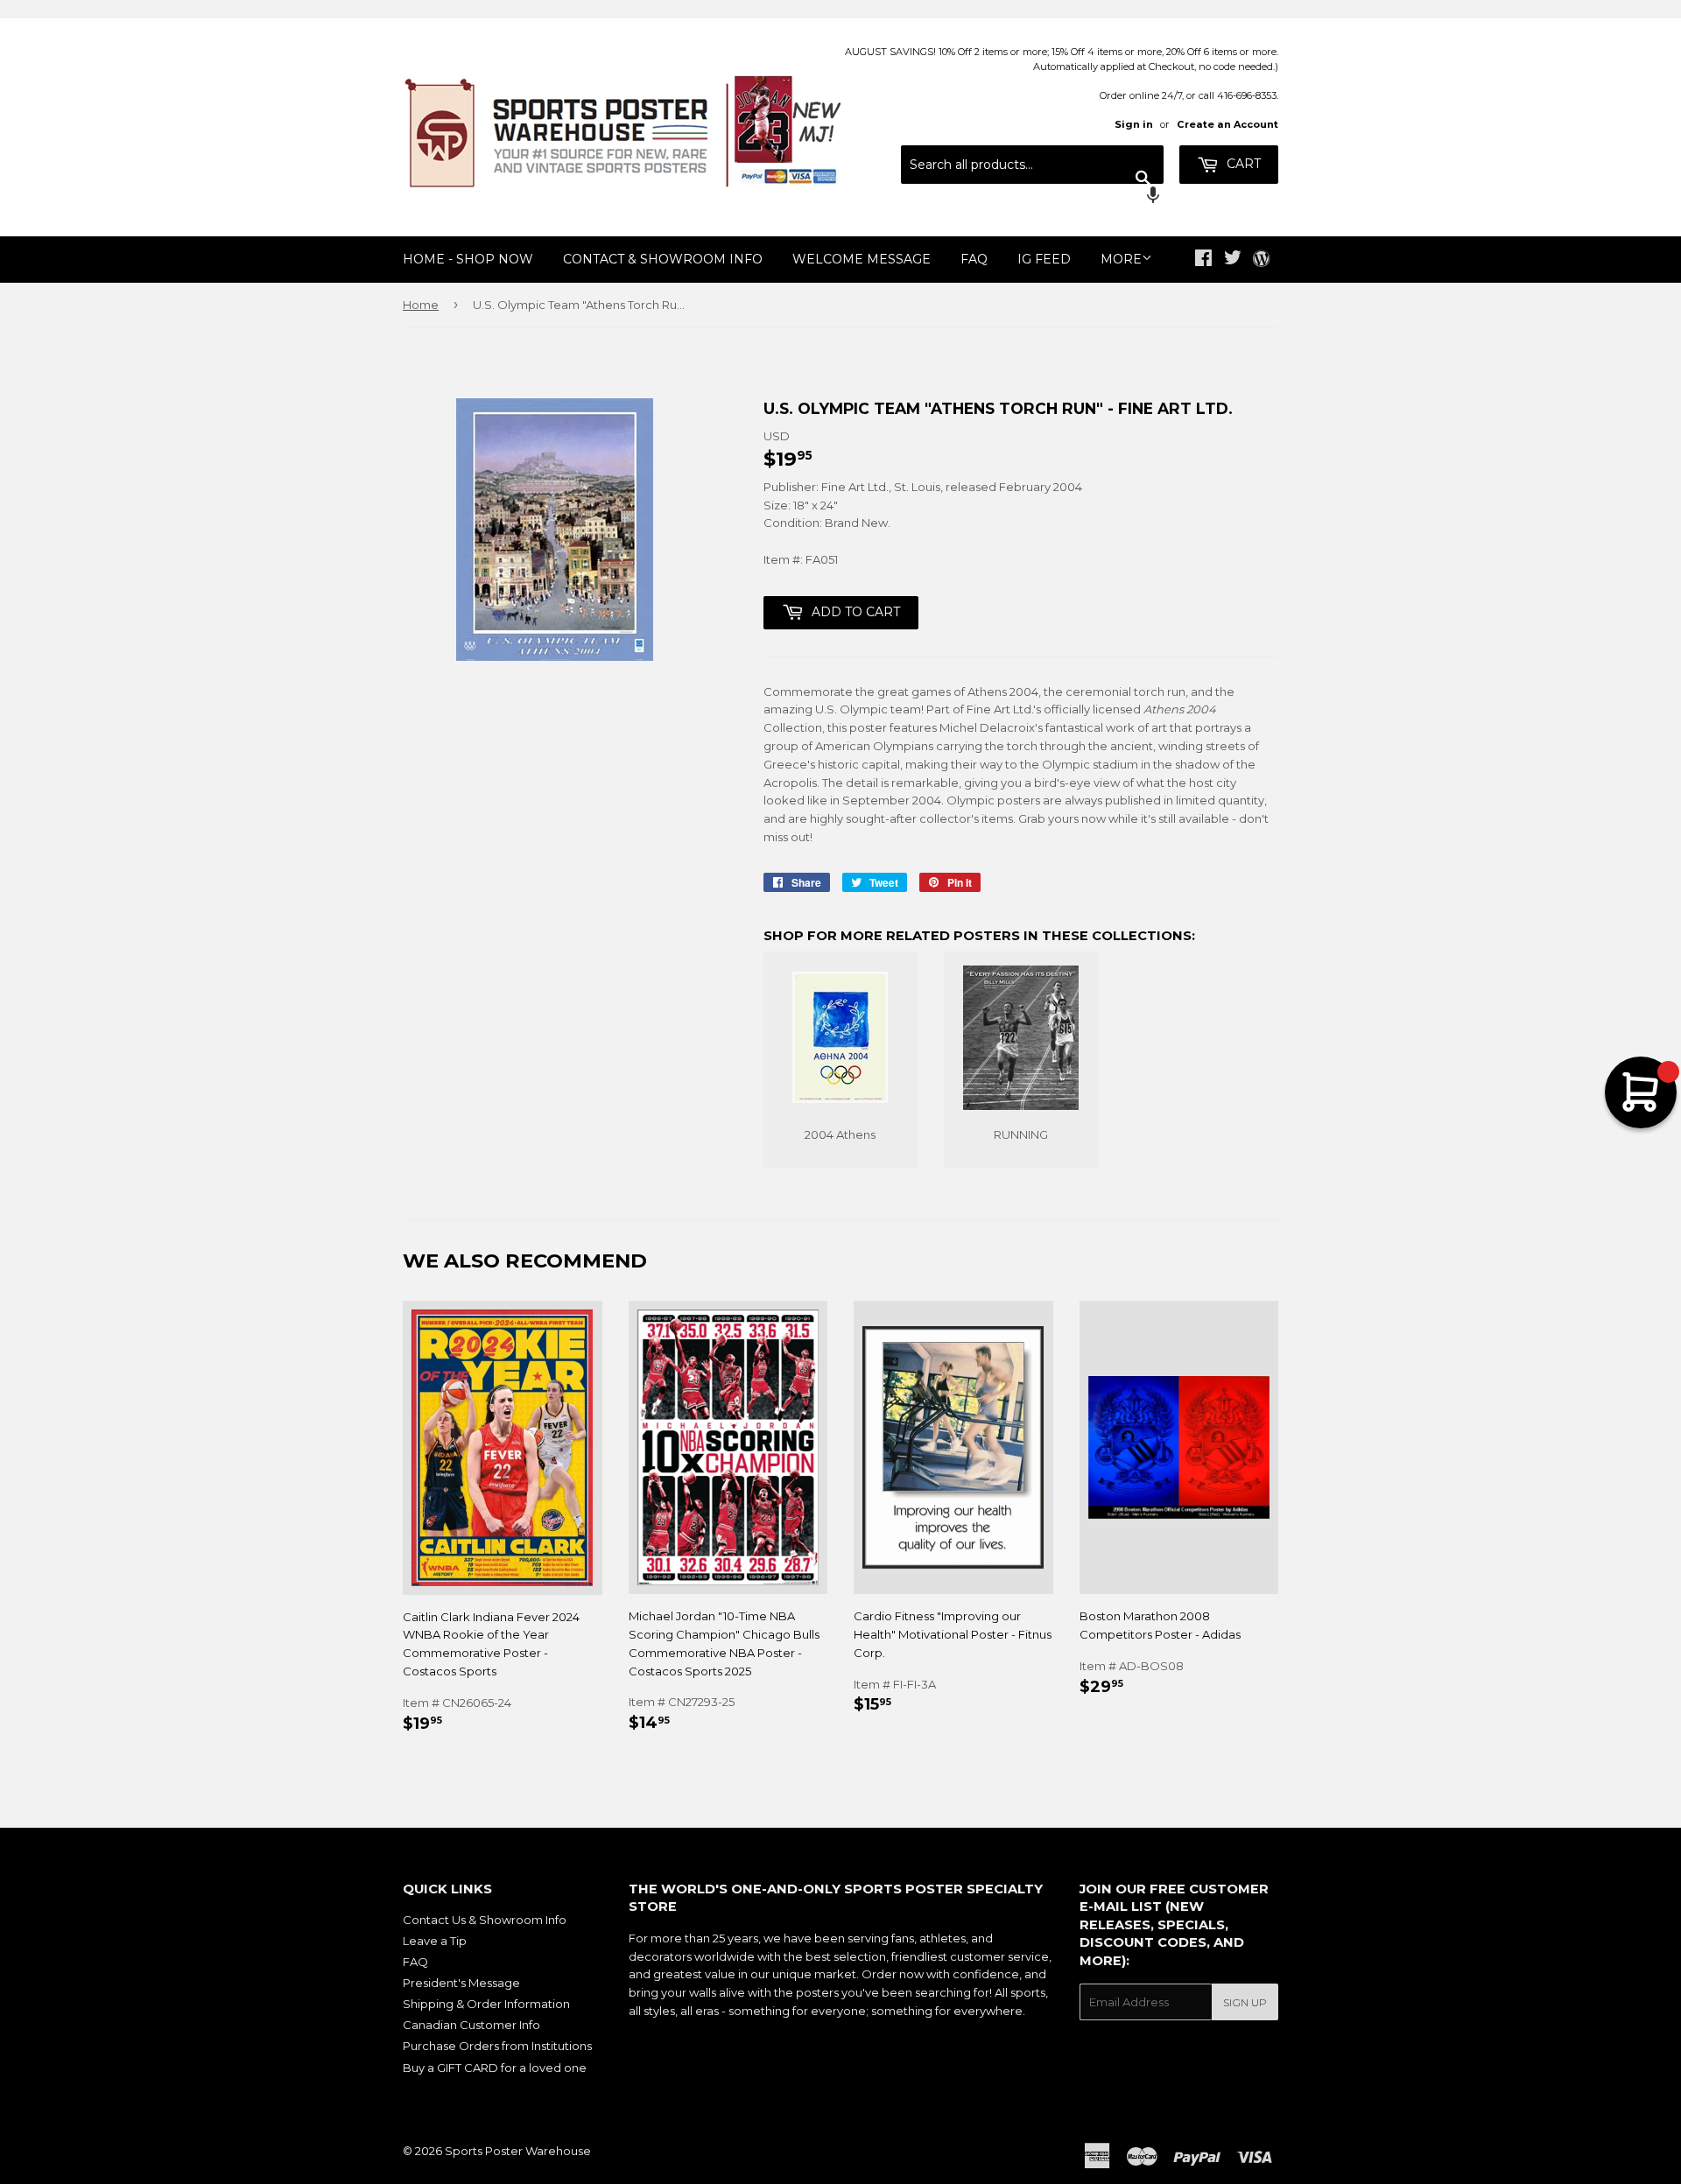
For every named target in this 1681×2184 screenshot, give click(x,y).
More (1121, 259)
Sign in (1134, 124)
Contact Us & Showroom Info (485, 1920)
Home (421, 305)
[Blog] (1261, 260)
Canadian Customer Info (471, 2025)
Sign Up (1245, 2002)
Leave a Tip (435, 1941)
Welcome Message (862, 259)
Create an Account (1227, 124)
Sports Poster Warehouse (518, 2151)
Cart (1242, 164)
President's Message (461, 1983)
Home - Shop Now (468, 259)
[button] (1032, 197)
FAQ (974, 259)
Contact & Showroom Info (663, 259)
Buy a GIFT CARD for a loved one (495, 2068)
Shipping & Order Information (486, 2004)
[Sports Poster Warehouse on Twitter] (1233, 260)
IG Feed (1044, 259)
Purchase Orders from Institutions (497, 2046)
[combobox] (1032, 165)
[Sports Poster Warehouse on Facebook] (1203, 260)
